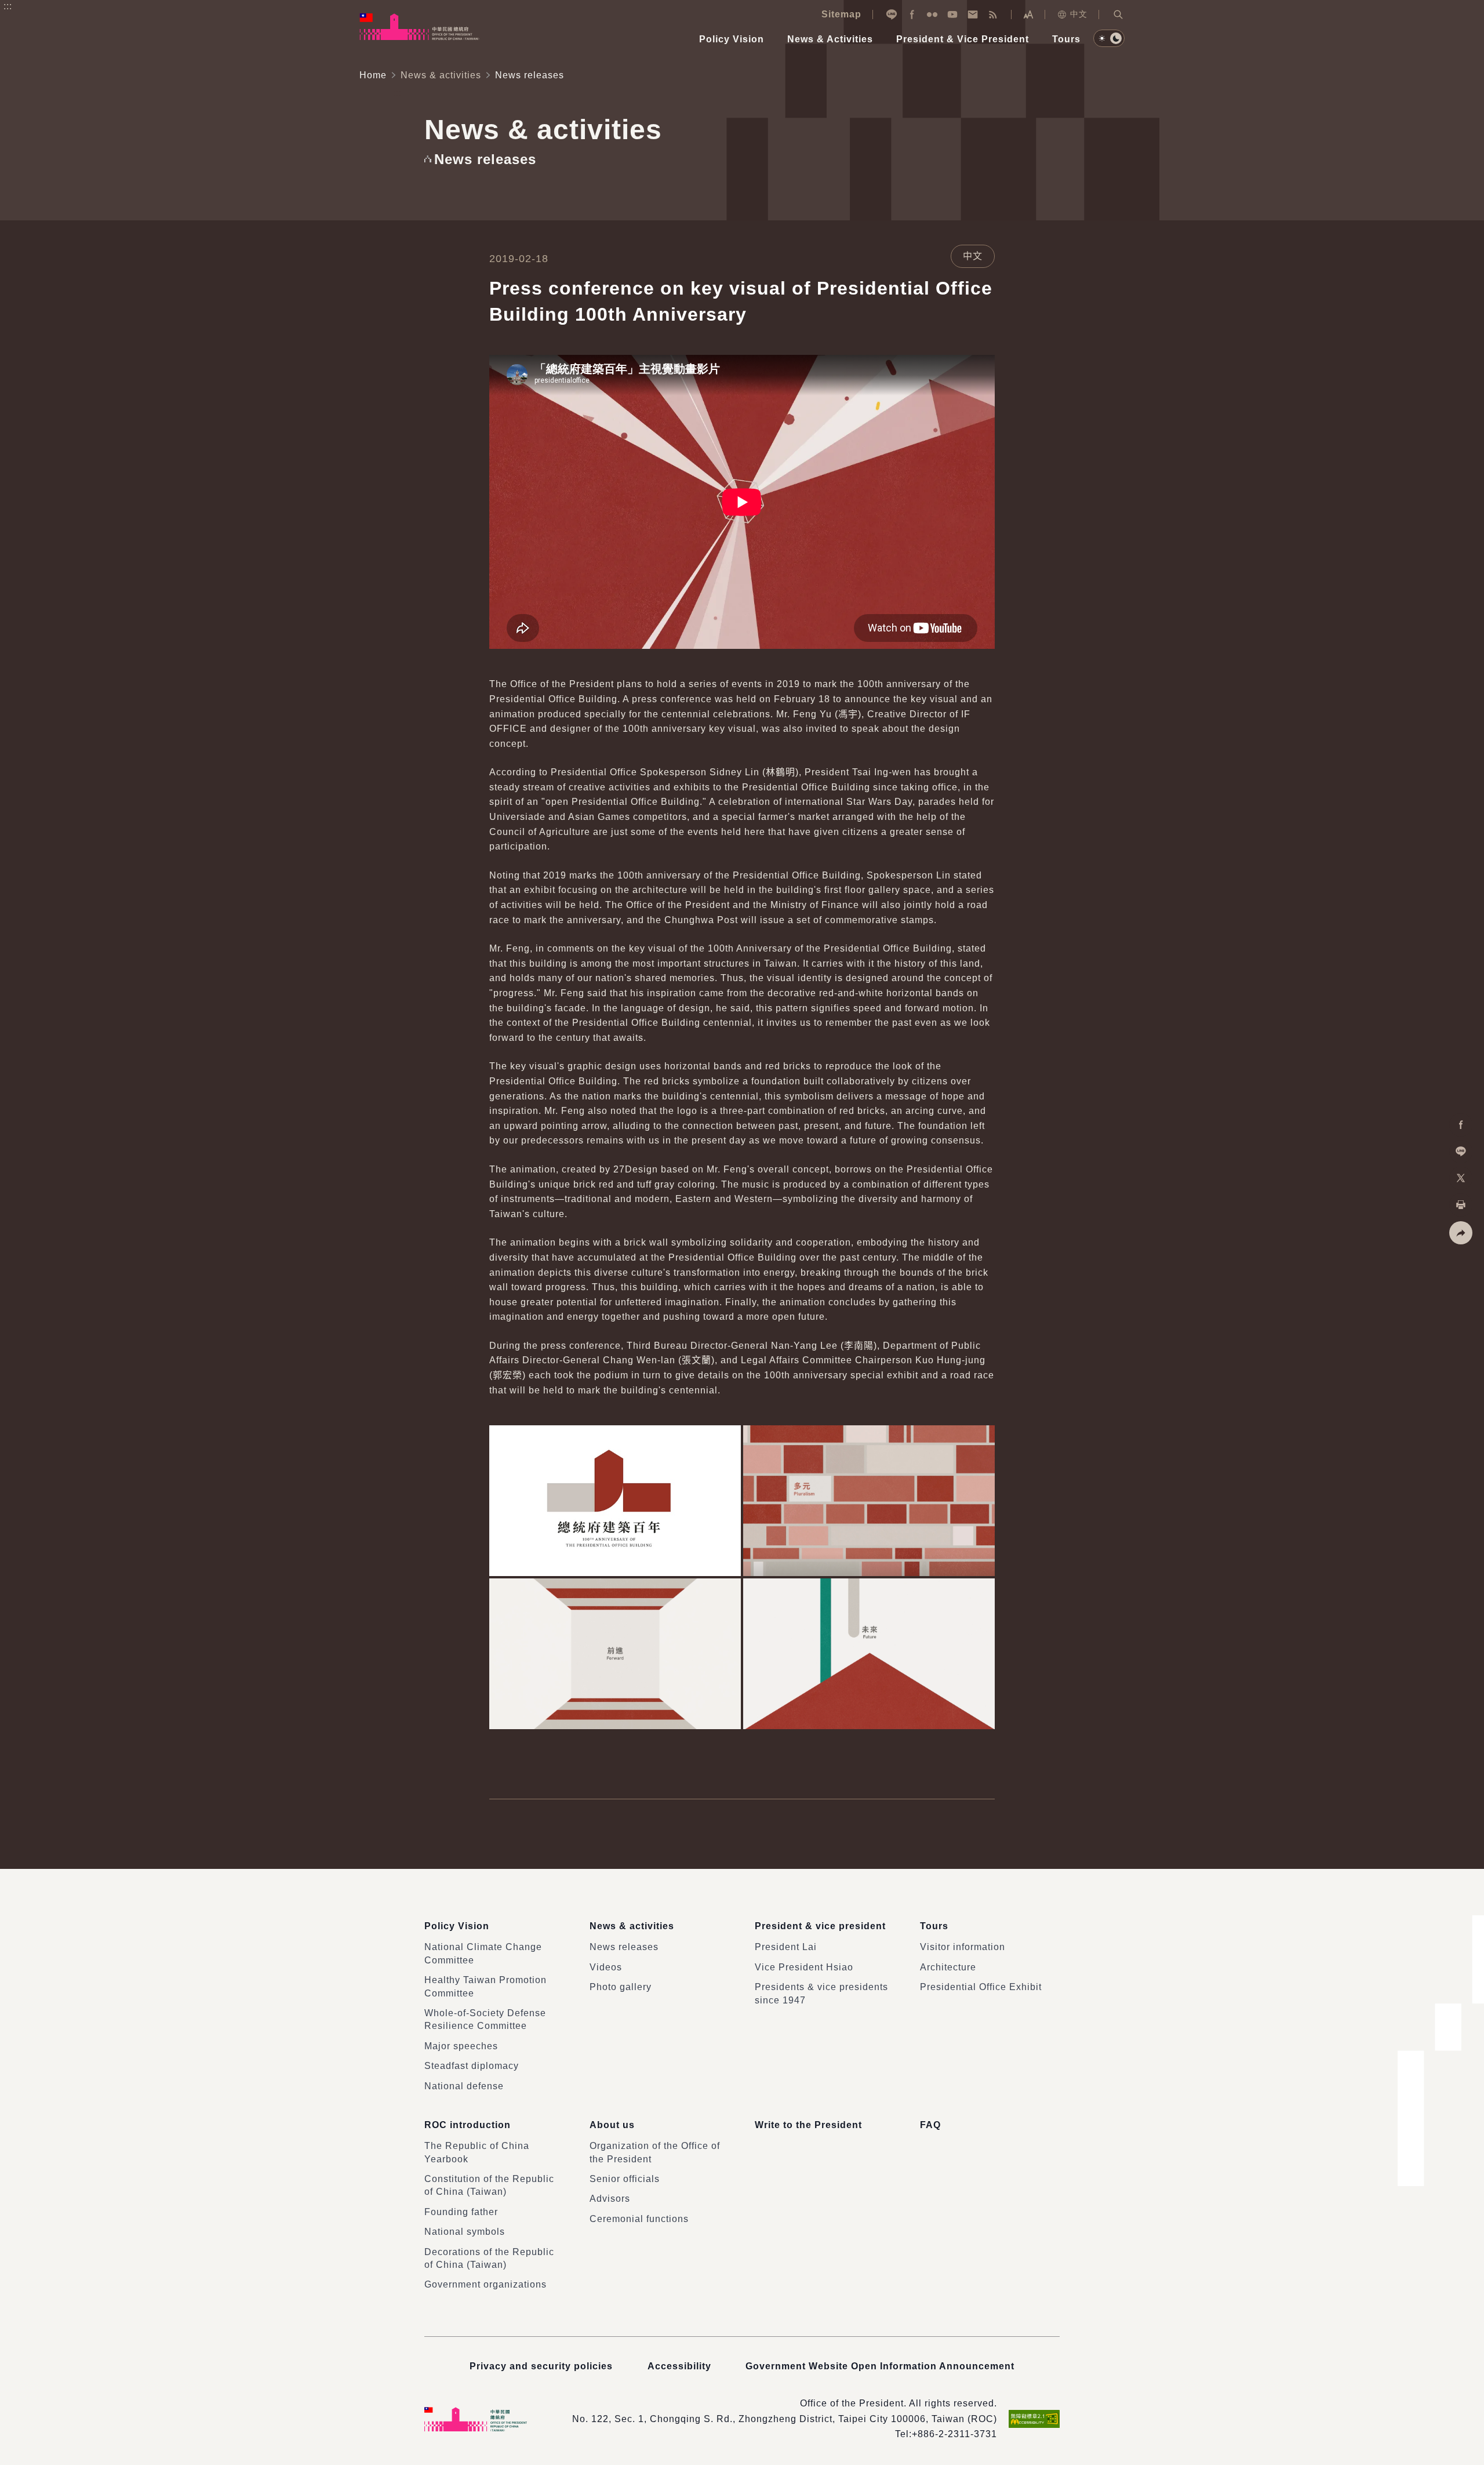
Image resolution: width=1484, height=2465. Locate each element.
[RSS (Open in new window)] (993, 14)
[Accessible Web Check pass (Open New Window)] (1034, 2419)
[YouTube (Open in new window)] (952, 14)
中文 (1079, 14)
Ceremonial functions (639, 2219)
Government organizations (485, 2284)
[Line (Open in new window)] (892, 14)
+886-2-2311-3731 (954, 2434)
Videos (606, 1967)
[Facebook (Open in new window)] (912, 14)
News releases (624, 1947)
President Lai (786, 1947)
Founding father (461, 2212)
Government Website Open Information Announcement (880, 2366)
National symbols (465, 2232)
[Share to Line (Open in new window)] (1461, 1152)
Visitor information (963, 1947)
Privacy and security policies (541, 2366)
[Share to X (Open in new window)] (1461, 1178)
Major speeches (461, 2046)
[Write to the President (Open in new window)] (973, 14)
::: (8, 6)
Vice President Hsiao (804, 1967)
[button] (1118, 14)
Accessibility (679, 2366)
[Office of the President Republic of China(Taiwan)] (419, 27)
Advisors (610, 2199)
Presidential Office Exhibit (981, 1987)
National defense (464, 2086)
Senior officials (625, 2179)
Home (373, 75)
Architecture (948, 1967)
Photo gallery (621, 1987)
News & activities (441, 75)
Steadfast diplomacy (472, 2066)
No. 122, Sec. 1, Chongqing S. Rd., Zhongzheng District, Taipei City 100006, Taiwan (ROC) (785, 2419)
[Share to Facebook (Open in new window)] (1461, 1125)
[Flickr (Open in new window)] (932, 14)
